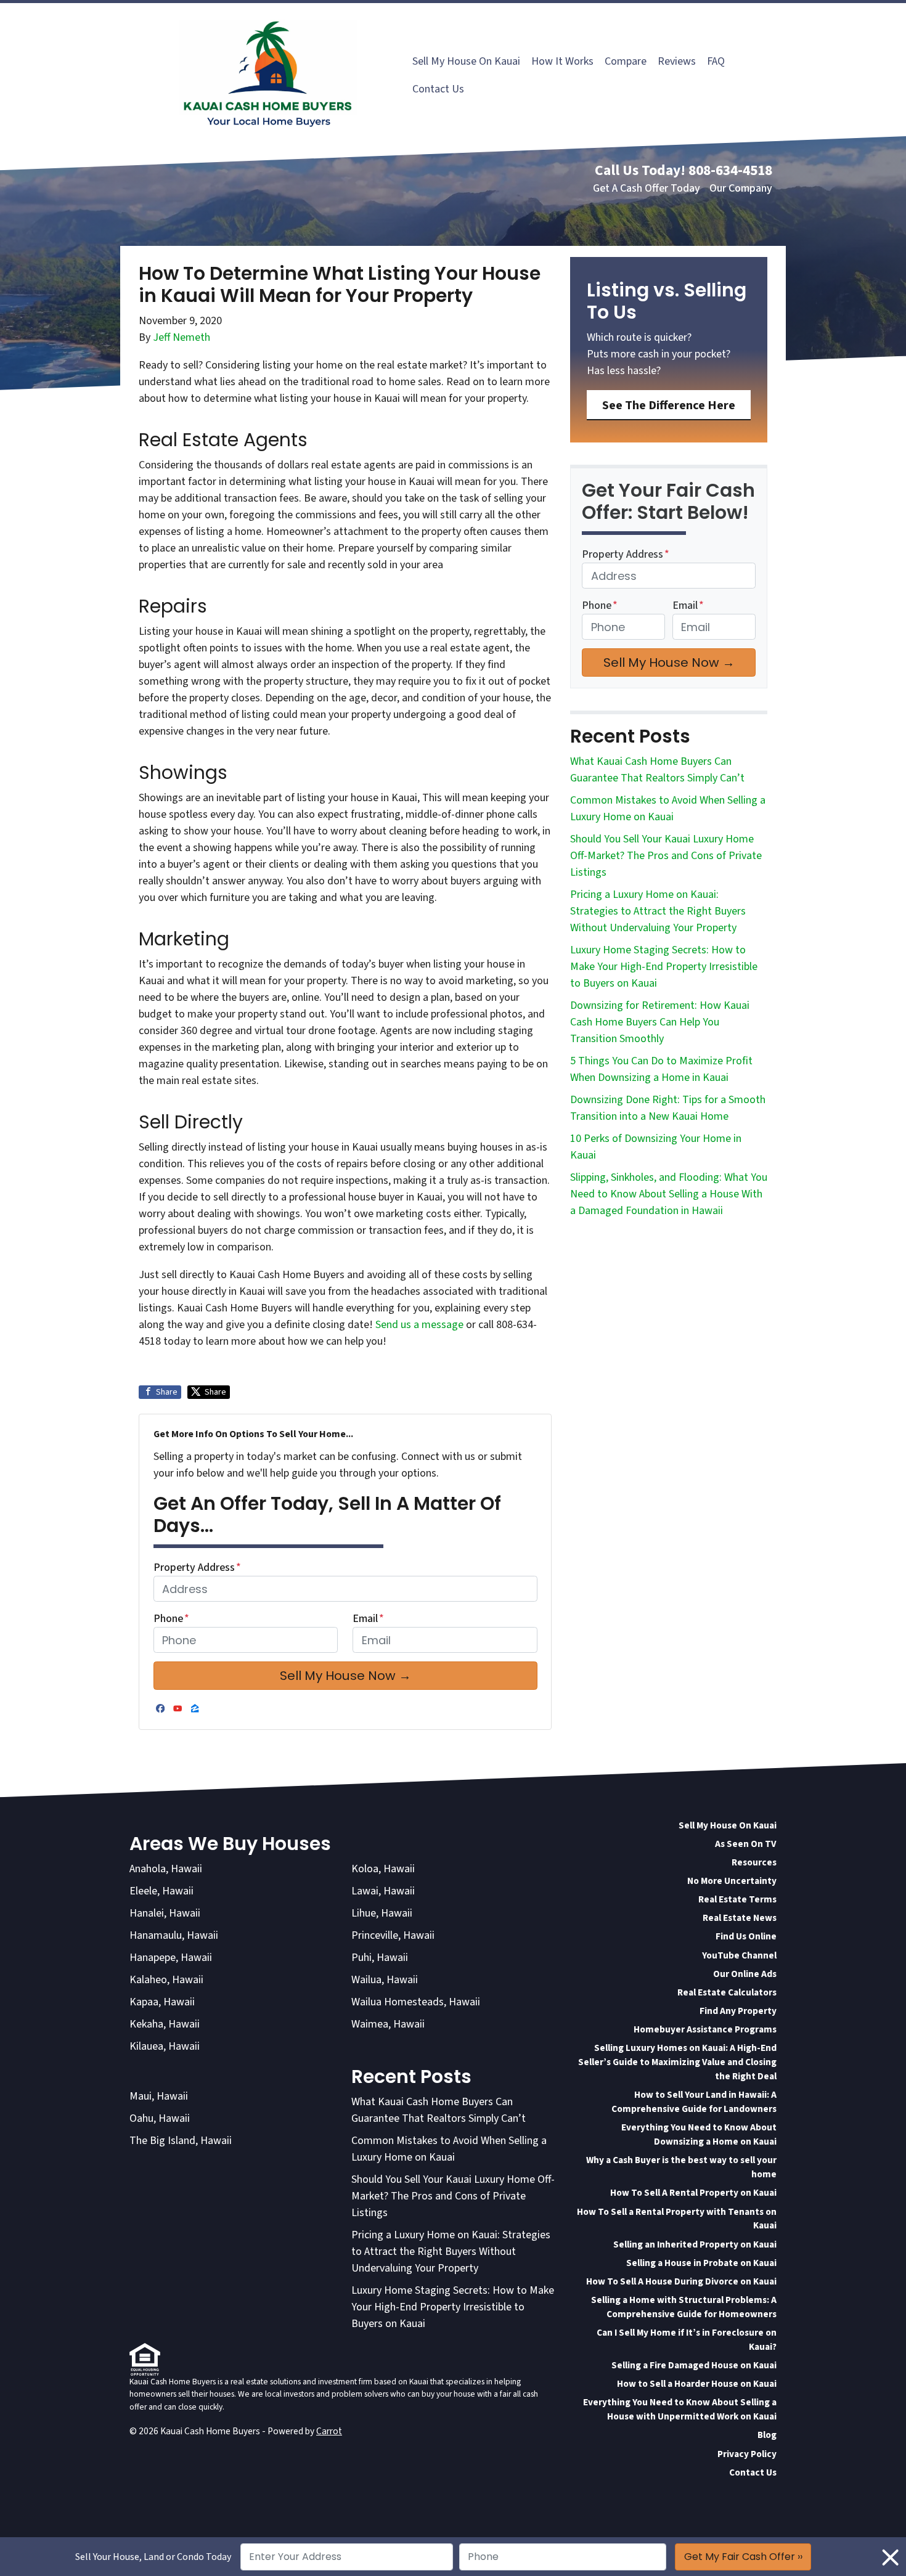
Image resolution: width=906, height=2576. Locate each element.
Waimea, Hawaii (388, 2024)
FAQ (716, 61)
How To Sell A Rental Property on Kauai (693, 2193)
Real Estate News (740, 1918)
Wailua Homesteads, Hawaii (416, 2002)
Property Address (197, 1567)
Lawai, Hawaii (383, 1891)
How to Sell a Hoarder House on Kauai (697, 2384)
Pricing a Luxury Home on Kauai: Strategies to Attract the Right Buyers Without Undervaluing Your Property (658, 911)
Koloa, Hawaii (383, 1869)
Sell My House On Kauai (466, 61)
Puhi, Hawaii (380, 1958)
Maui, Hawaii (159, 2096)
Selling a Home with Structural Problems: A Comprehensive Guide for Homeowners (684, 2307)
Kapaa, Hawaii (162, 2002)
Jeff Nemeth (182, 337)
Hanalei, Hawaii (165, 1913)
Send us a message (419, 1325)
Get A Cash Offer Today (647, 188)
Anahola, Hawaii (166, 1869)
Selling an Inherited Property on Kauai (695, 2244)
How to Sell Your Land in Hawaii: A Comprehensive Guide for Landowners (694, 2102)
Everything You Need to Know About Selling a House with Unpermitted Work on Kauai (680, 2409)
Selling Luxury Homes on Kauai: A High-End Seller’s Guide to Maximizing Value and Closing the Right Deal (677, 2062)
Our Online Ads (745, 1974)
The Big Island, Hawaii (181, 2141)
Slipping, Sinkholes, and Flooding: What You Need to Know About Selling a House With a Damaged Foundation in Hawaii (669, 1194)
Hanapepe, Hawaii (171, 1958)
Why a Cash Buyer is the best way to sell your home (681, 2167)
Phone (171, 1619)
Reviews (677, 61)
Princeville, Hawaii (393, 1935)
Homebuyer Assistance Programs (705, 2029)
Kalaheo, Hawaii (166, 1980)
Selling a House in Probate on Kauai (701, 2263)
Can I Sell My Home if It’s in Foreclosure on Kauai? (687, 2340)
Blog (767, 2435)
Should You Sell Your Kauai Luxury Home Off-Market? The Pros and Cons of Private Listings (666, 856)
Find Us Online (746, 1936)
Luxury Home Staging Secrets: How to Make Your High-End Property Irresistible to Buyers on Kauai (664, 967)
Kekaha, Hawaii (165, 2024)
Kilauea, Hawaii (165, 2046)
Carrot (329, 2431)
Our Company (741, 188)
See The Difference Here (669, 405)
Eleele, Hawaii (161, 1891)
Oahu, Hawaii (160, 2118)
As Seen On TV (746, 1844)
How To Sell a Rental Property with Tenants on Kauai (677, 2219)
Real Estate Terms (737, 1899)
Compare (626, 61)
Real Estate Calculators (727, 1992)
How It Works (562, 61)
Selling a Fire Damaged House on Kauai (694, 2365)
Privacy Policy (747, 2454)
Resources (754, 1862)
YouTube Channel (739, 1955)
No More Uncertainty (732, 1881)
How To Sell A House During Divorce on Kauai (681, 2281)
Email (368, 1619)
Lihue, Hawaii (382, 1913)
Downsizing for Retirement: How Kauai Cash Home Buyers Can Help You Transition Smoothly (660, 1022)
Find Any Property (738, 2011)
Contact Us (438, 89)
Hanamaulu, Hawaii (174, 1935)
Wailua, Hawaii (385, 1980)
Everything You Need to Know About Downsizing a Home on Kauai (699, 2134)
